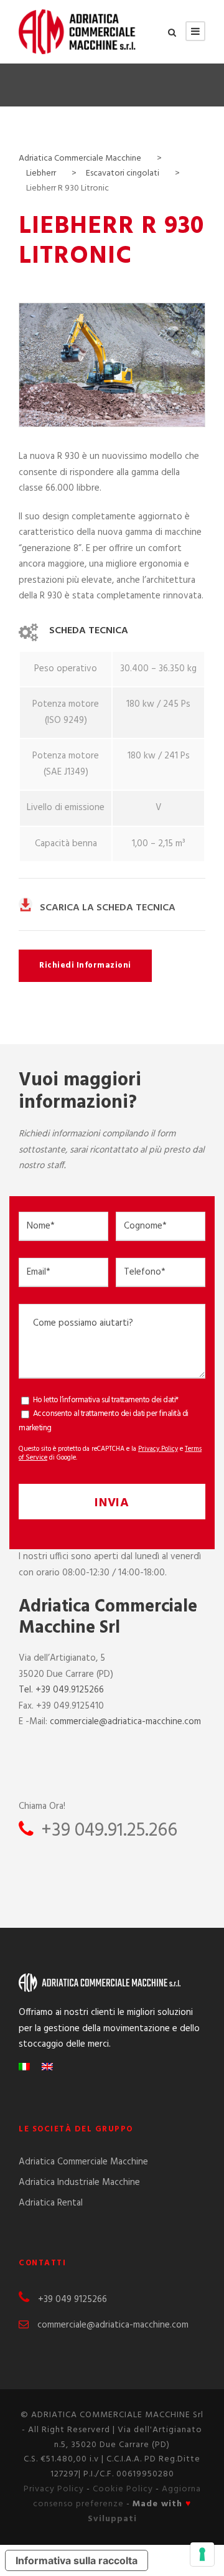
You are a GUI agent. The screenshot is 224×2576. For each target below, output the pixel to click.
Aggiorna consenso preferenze (117, 2497)
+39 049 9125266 (72, 2300)
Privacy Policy (158, 1449)
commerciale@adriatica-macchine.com (125, 1722)
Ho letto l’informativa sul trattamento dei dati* (106, 1400)
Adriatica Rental (51, 2203)
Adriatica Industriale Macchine (79, 2182)
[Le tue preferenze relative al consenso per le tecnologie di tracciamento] (202, 2554)
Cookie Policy (123, 2489)
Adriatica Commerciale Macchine (83, 2162)
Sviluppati (112, 2519)
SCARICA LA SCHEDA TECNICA (108, 908)
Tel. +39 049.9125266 (61, 1690)
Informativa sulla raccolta (77, 2560)
